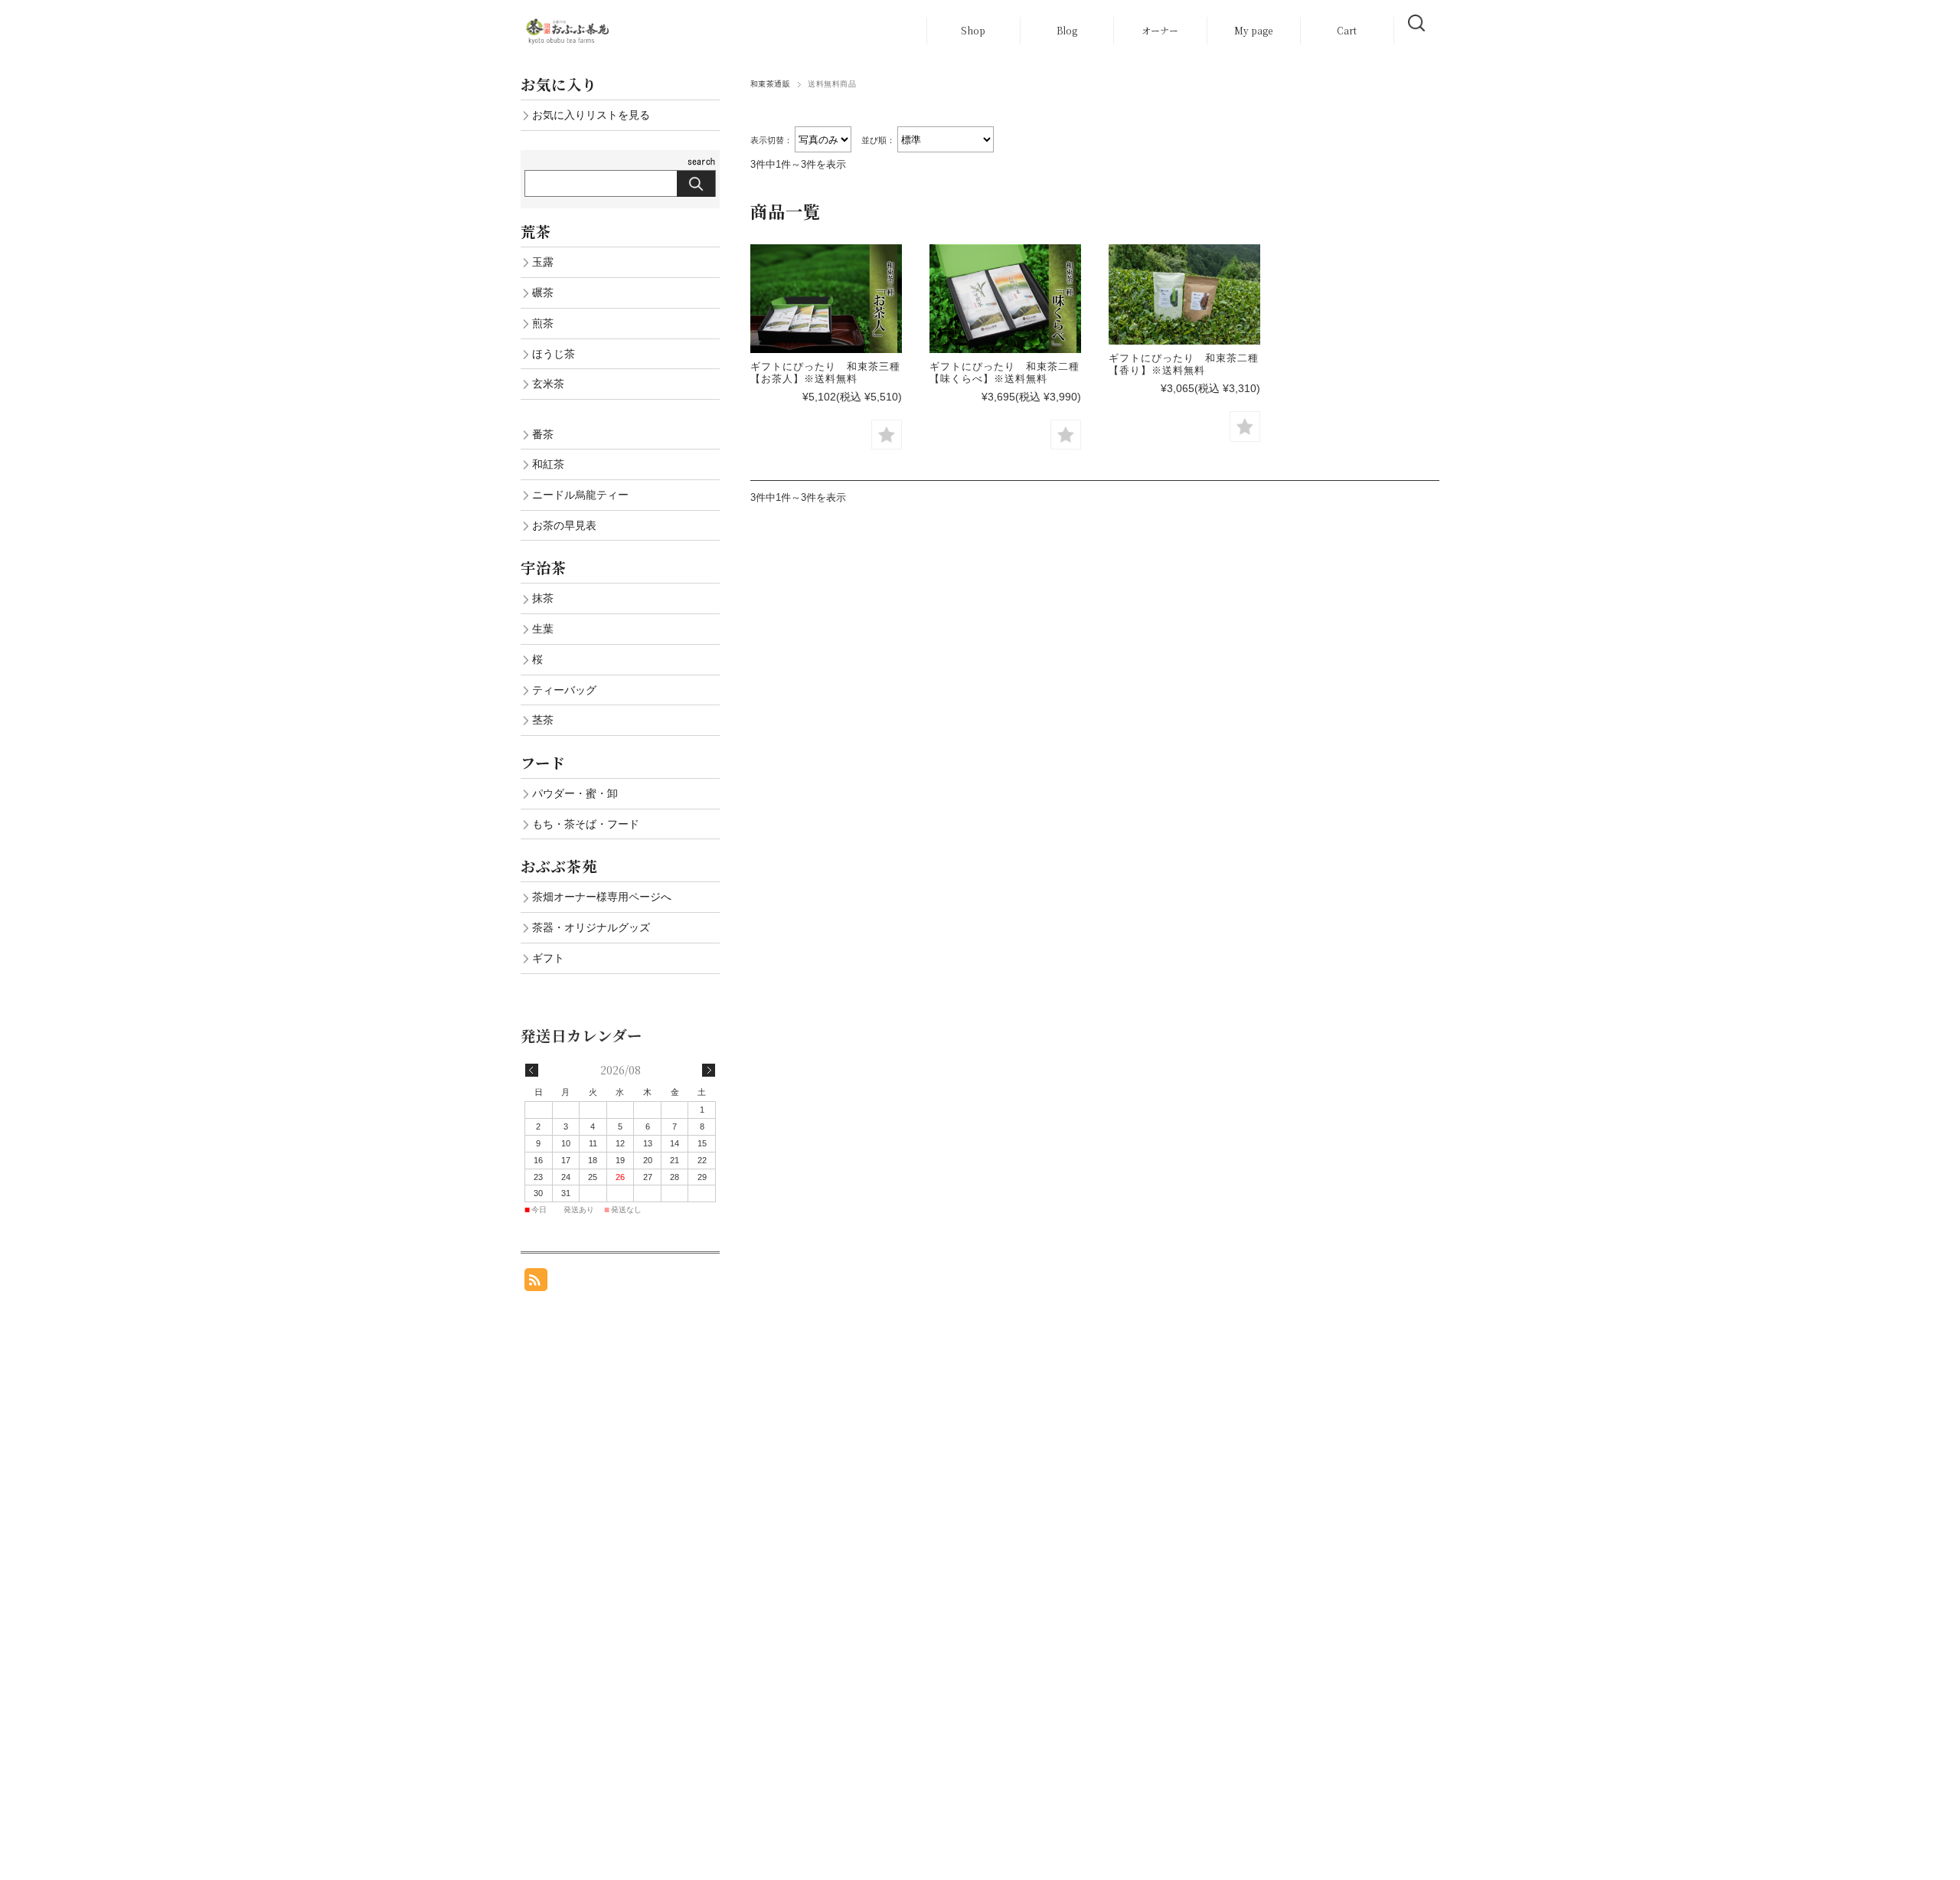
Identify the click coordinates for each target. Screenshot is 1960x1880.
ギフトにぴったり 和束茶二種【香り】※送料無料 (1184, 364)
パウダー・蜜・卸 (575, 793)
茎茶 (543, 720)
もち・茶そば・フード (586, 824)
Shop (973, 30)
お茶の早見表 (564, 525)
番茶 (543, 434)
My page (1253, 30)
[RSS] (536, 1283)
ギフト (548, 958)
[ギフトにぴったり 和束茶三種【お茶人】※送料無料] (826, 299)
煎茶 (543, 323)
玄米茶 (548, 384)
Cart (1347, 30)
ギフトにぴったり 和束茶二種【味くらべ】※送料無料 (1004, 373)
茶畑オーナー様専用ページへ (602, 897)
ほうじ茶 (554, 354)
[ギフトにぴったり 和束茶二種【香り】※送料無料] (1184, 295)
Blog (1067, 30)
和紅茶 (548, 464)
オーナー (1160, 30)
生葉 (543, 629)
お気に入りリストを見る (591, 115)
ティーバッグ (564, 690)
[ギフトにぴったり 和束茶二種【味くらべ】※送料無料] (1005, 299)
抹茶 (543, 598)
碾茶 (543, 293)
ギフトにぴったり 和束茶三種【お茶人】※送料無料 (825, 373)
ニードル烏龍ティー (580, 495)
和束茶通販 (770, 84)
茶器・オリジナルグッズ (591, 927)
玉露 (543, 262)
